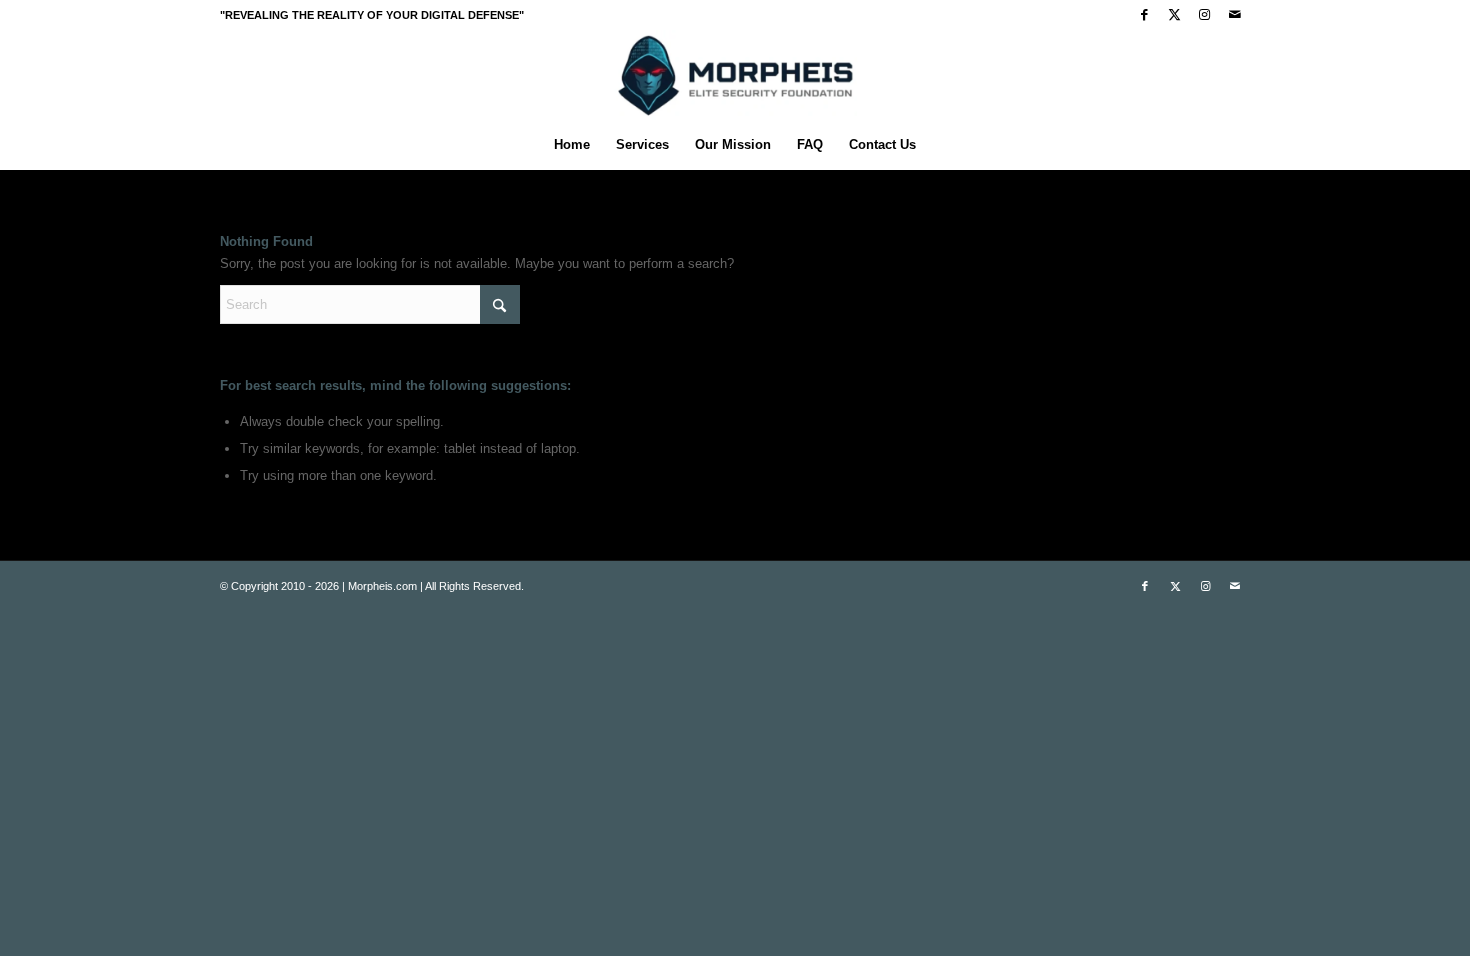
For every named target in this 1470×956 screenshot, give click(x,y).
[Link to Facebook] (1144, 15)
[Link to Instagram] (1204, 15)
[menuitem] (572, 145)
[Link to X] (1174, 15)
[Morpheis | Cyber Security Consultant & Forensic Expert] (734, 75)
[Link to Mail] (1235, 15)
